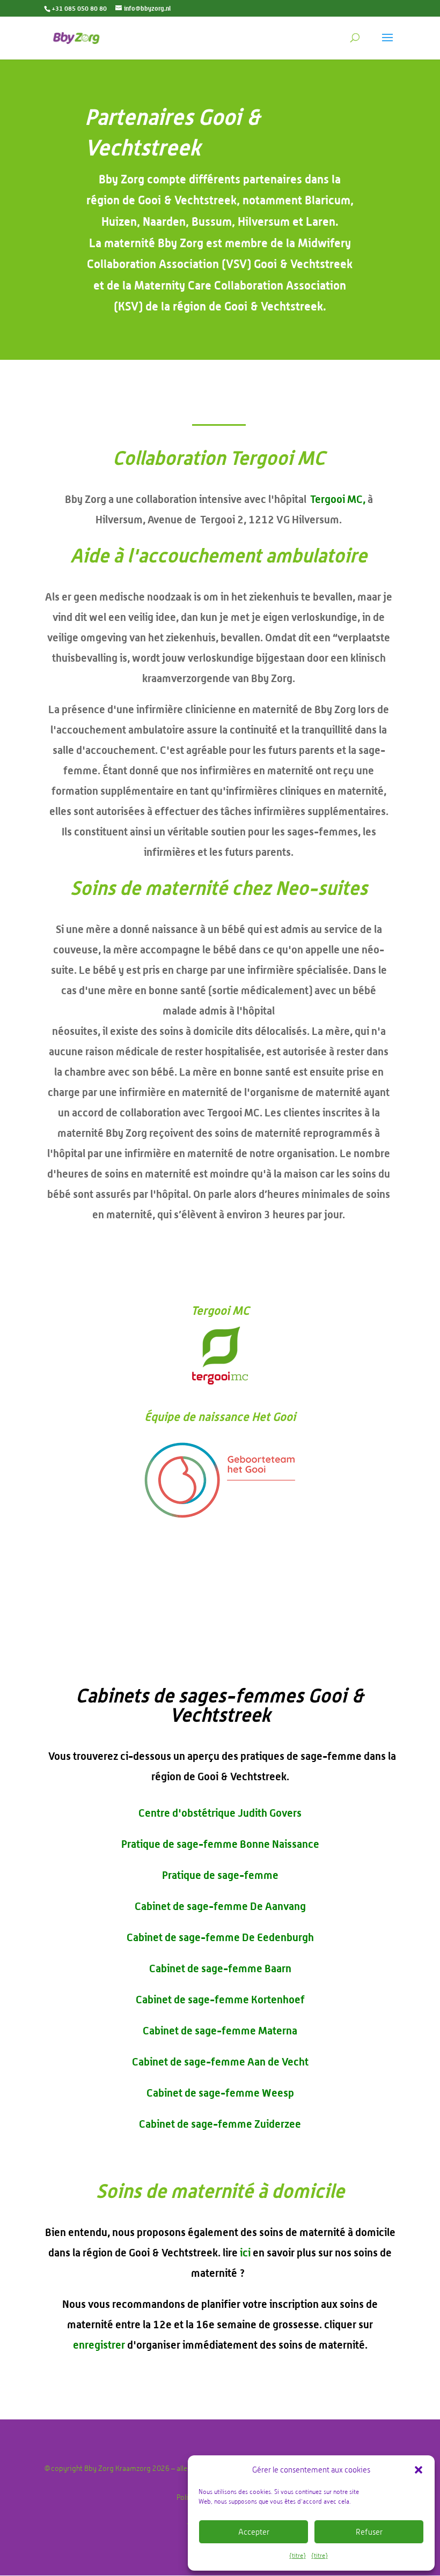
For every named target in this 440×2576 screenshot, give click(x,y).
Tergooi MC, (338, 499)
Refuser (369, 2532)
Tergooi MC (220, 1310)
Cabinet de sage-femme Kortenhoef (220, 1999)
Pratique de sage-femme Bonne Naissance (220, 1844)
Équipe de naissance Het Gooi (220, 1416)
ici (245, 2252)
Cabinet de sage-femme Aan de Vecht (220, 2061)
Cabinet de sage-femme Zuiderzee (220, 2124)
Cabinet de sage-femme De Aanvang (220, 1906)
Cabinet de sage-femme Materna (220, 2030)
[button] (419, 2470)
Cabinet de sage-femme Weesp (220, 2093)
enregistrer (99, 2345)
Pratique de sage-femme (220, 1875)
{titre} (298, 2556)
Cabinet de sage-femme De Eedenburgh (220, 1937)
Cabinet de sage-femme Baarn (220, 1968)
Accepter (254, 2532)
